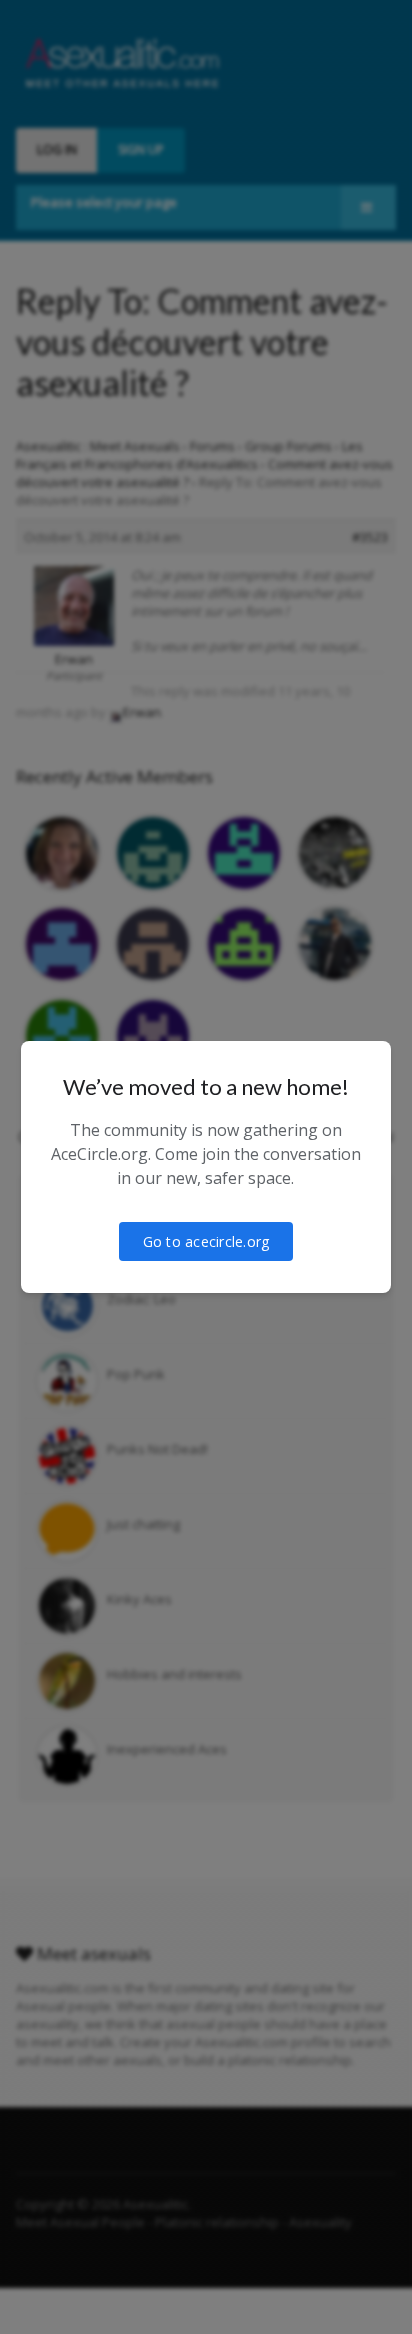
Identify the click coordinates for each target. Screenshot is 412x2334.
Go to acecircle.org (206, 1241)
